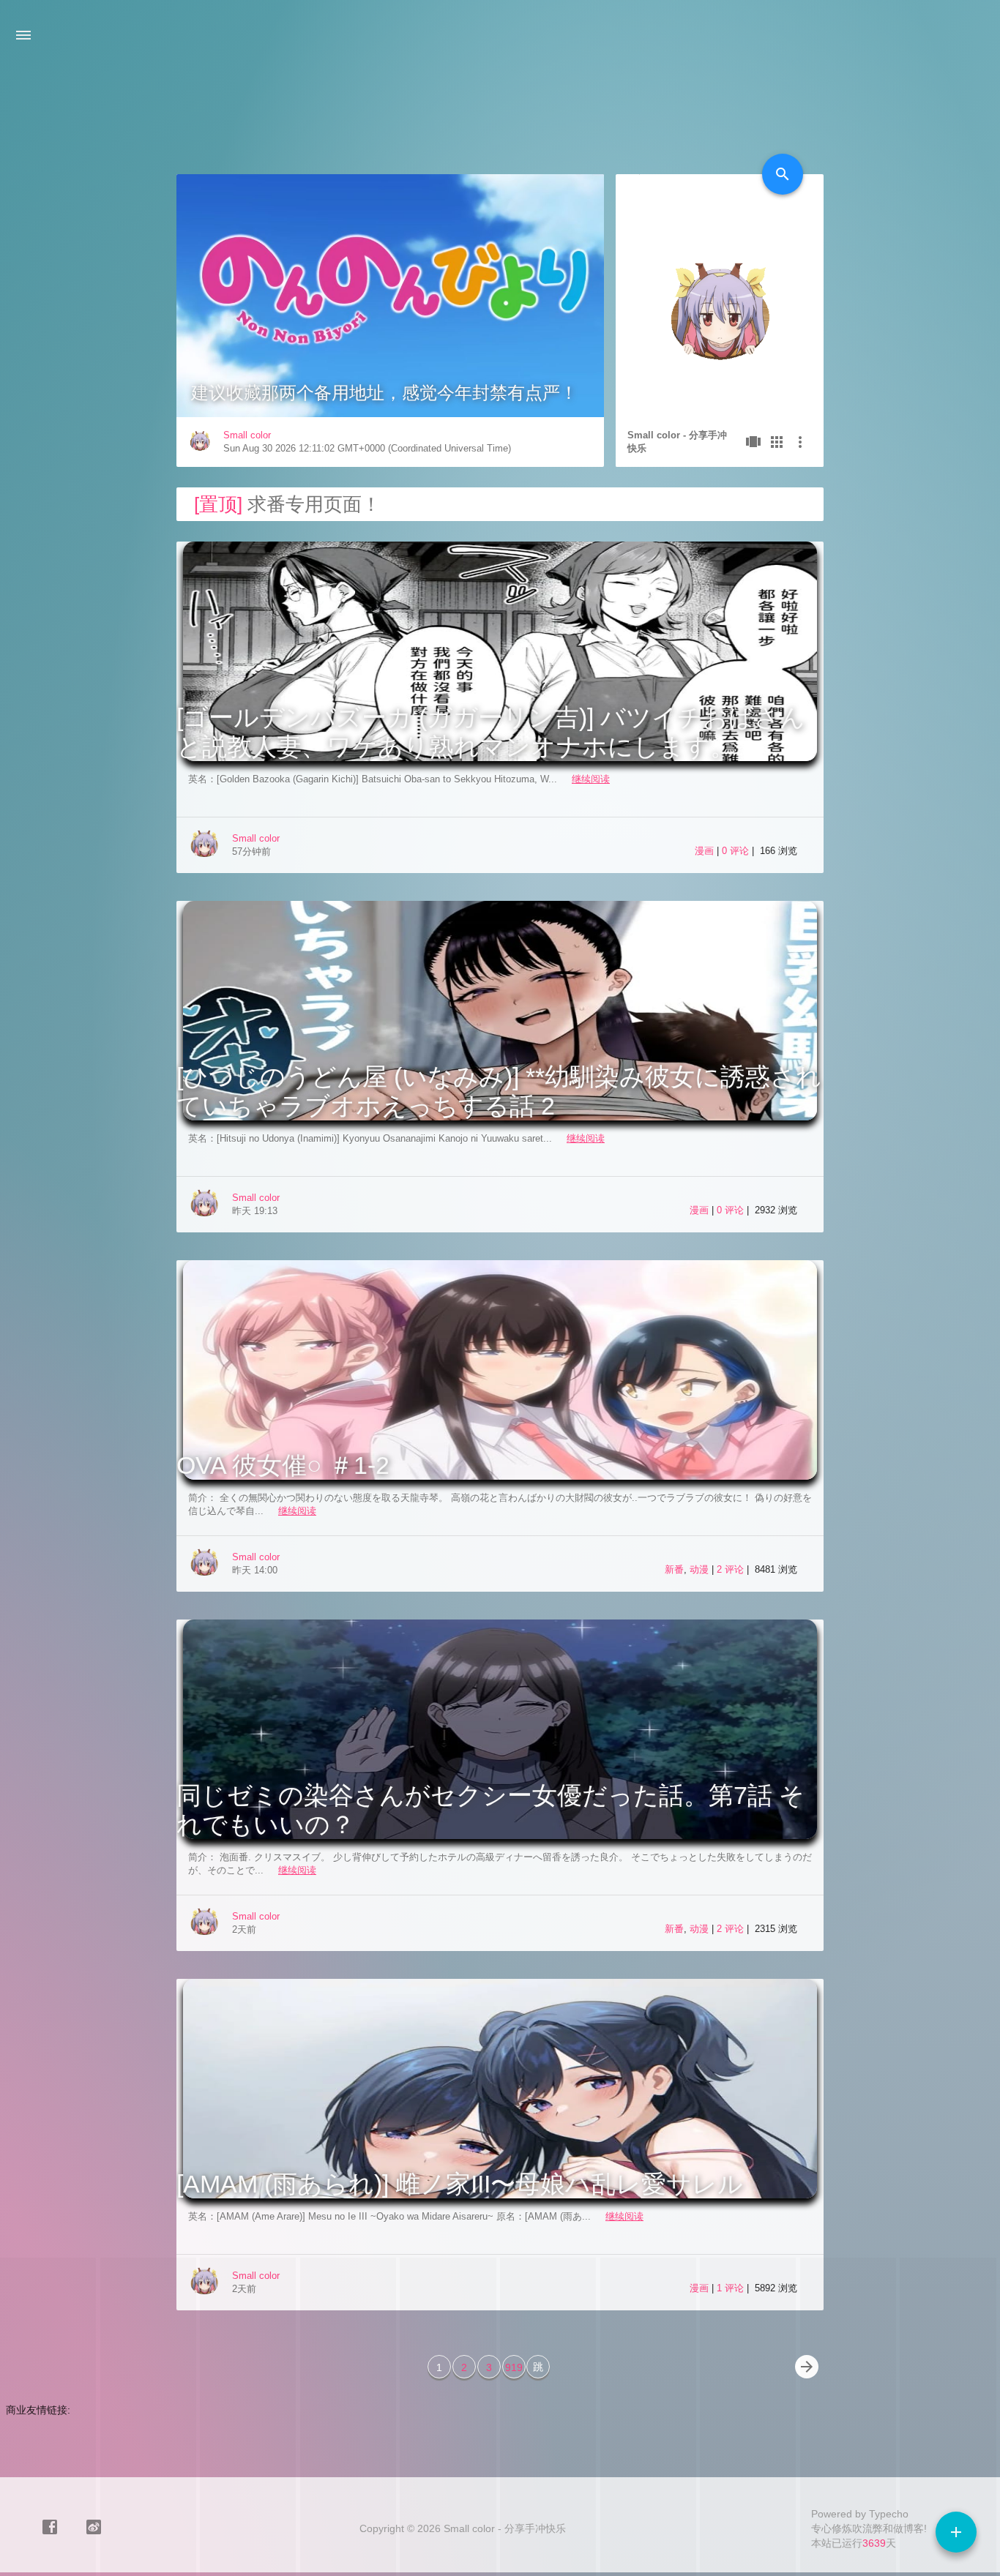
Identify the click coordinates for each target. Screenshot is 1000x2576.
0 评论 (737, 851)
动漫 (699, 1569)
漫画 (704, 851)
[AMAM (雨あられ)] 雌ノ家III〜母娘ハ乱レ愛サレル (460, 2184)
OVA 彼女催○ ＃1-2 (283, 1465)
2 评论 (732, 1569)
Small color (247, 435)
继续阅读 (591, 779)
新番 (674, 1569)
